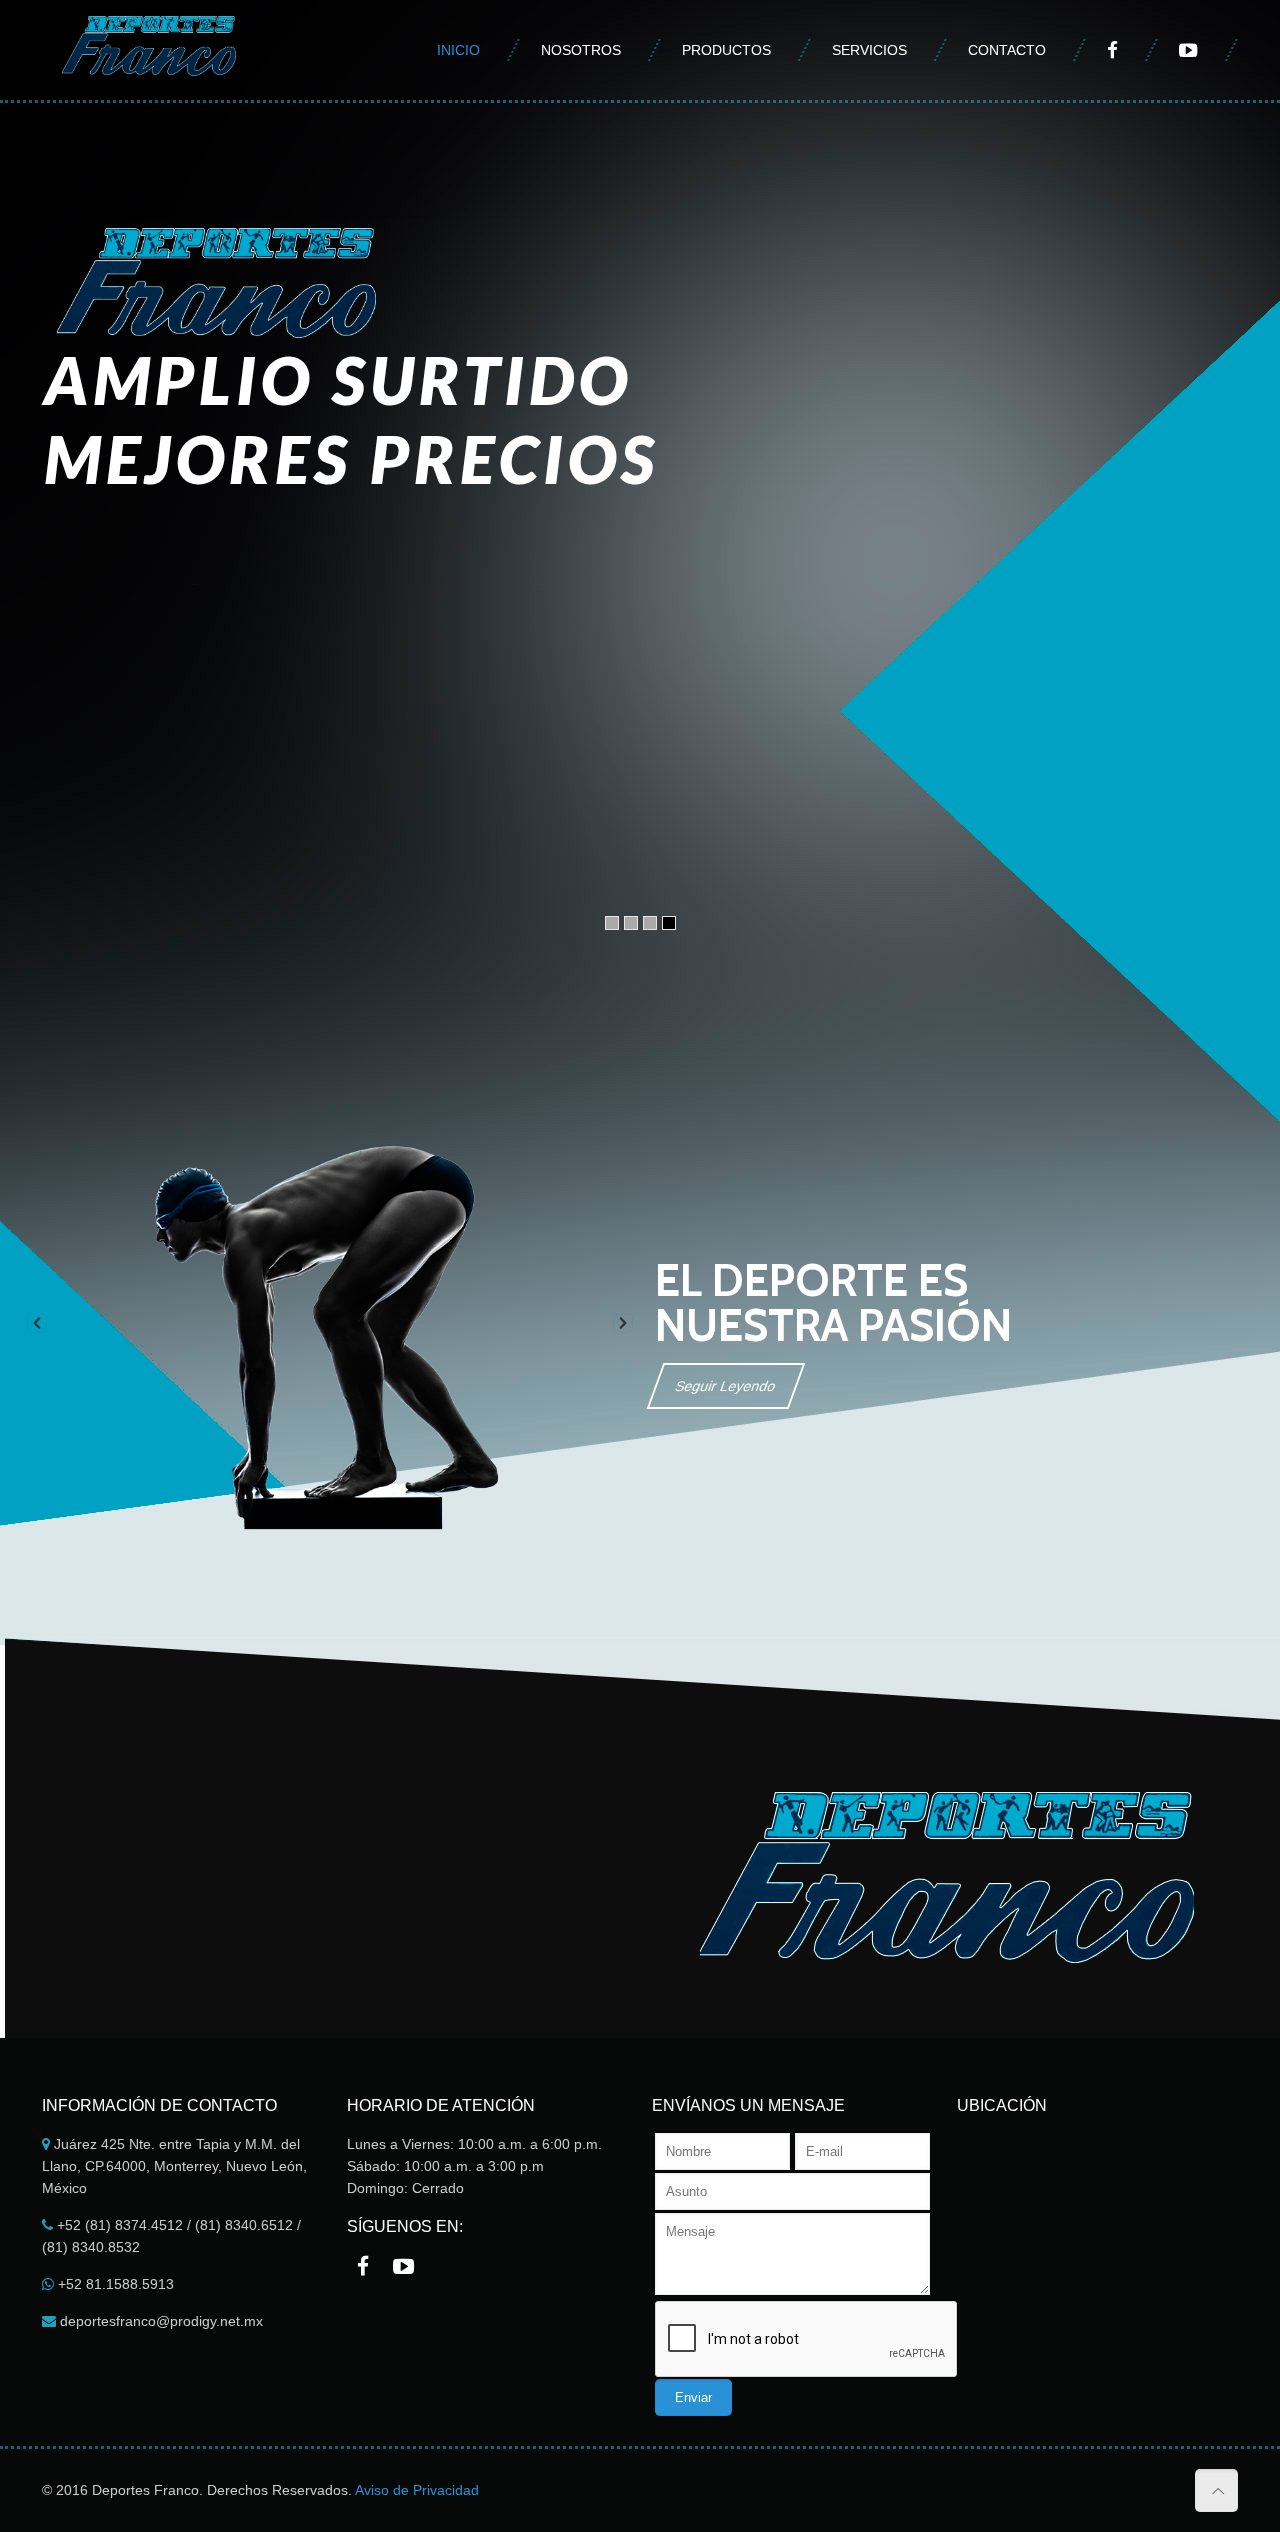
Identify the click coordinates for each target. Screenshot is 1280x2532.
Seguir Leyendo (726, 1386)
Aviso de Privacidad (417, 2490)
